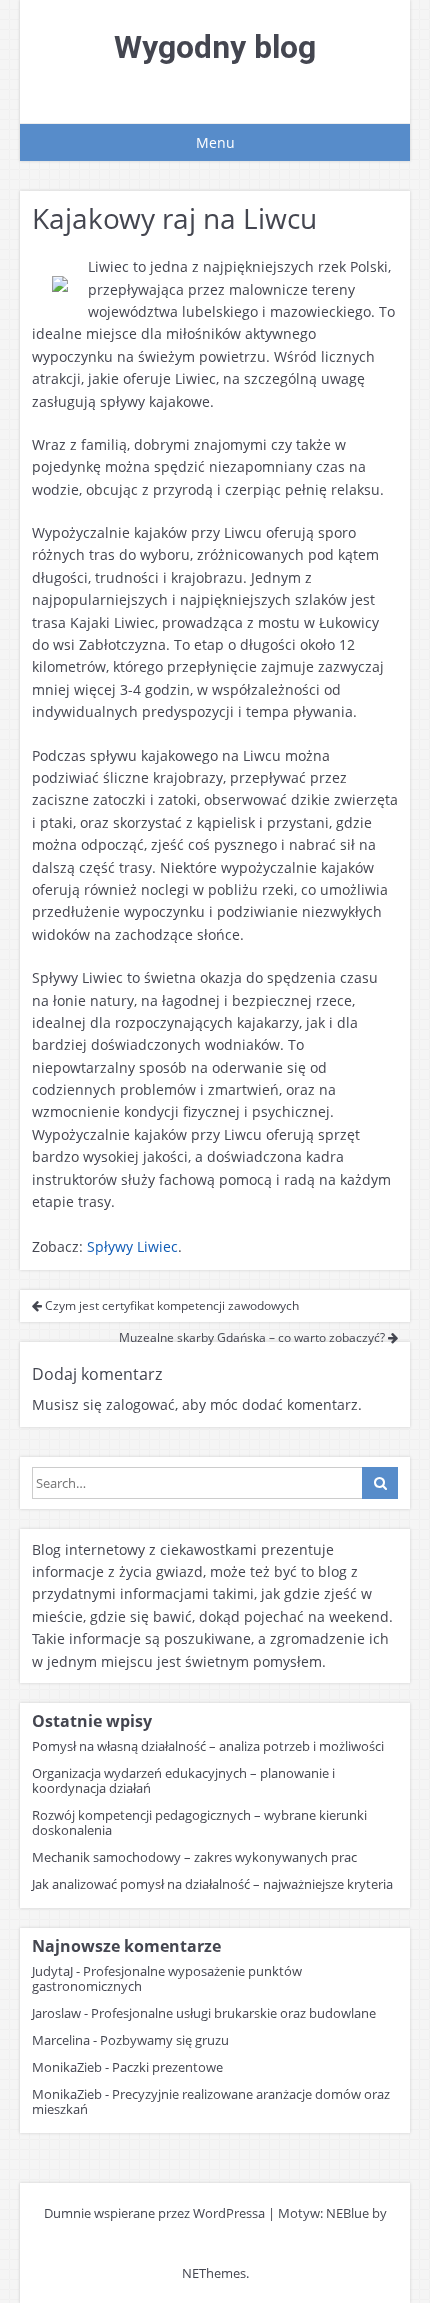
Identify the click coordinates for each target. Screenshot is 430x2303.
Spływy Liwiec (132, 1246)
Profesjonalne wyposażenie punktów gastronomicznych (167, 1978)
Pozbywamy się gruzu (164, 2040)
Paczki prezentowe (167, 2067)
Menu (215, 142)
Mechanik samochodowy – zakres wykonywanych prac (194, 1857)
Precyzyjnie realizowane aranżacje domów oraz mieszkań (211, 2101)
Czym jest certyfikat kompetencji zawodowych (170, 1305)
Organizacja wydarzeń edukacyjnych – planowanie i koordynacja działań (183, 1780)
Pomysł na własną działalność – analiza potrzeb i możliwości (208, 1746)
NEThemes (214, 2273)
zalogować (140, 1404)
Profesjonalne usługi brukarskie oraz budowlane (233, 2013)
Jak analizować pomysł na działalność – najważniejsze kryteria (212, 1884)
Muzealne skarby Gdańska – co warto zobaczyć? (253, 1337)
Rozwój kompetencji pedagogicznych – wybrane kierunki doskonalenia (199, 1822)
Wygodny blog (215, 47)
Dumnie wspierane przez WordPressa (154, 2213)
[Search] (380, 1483)
